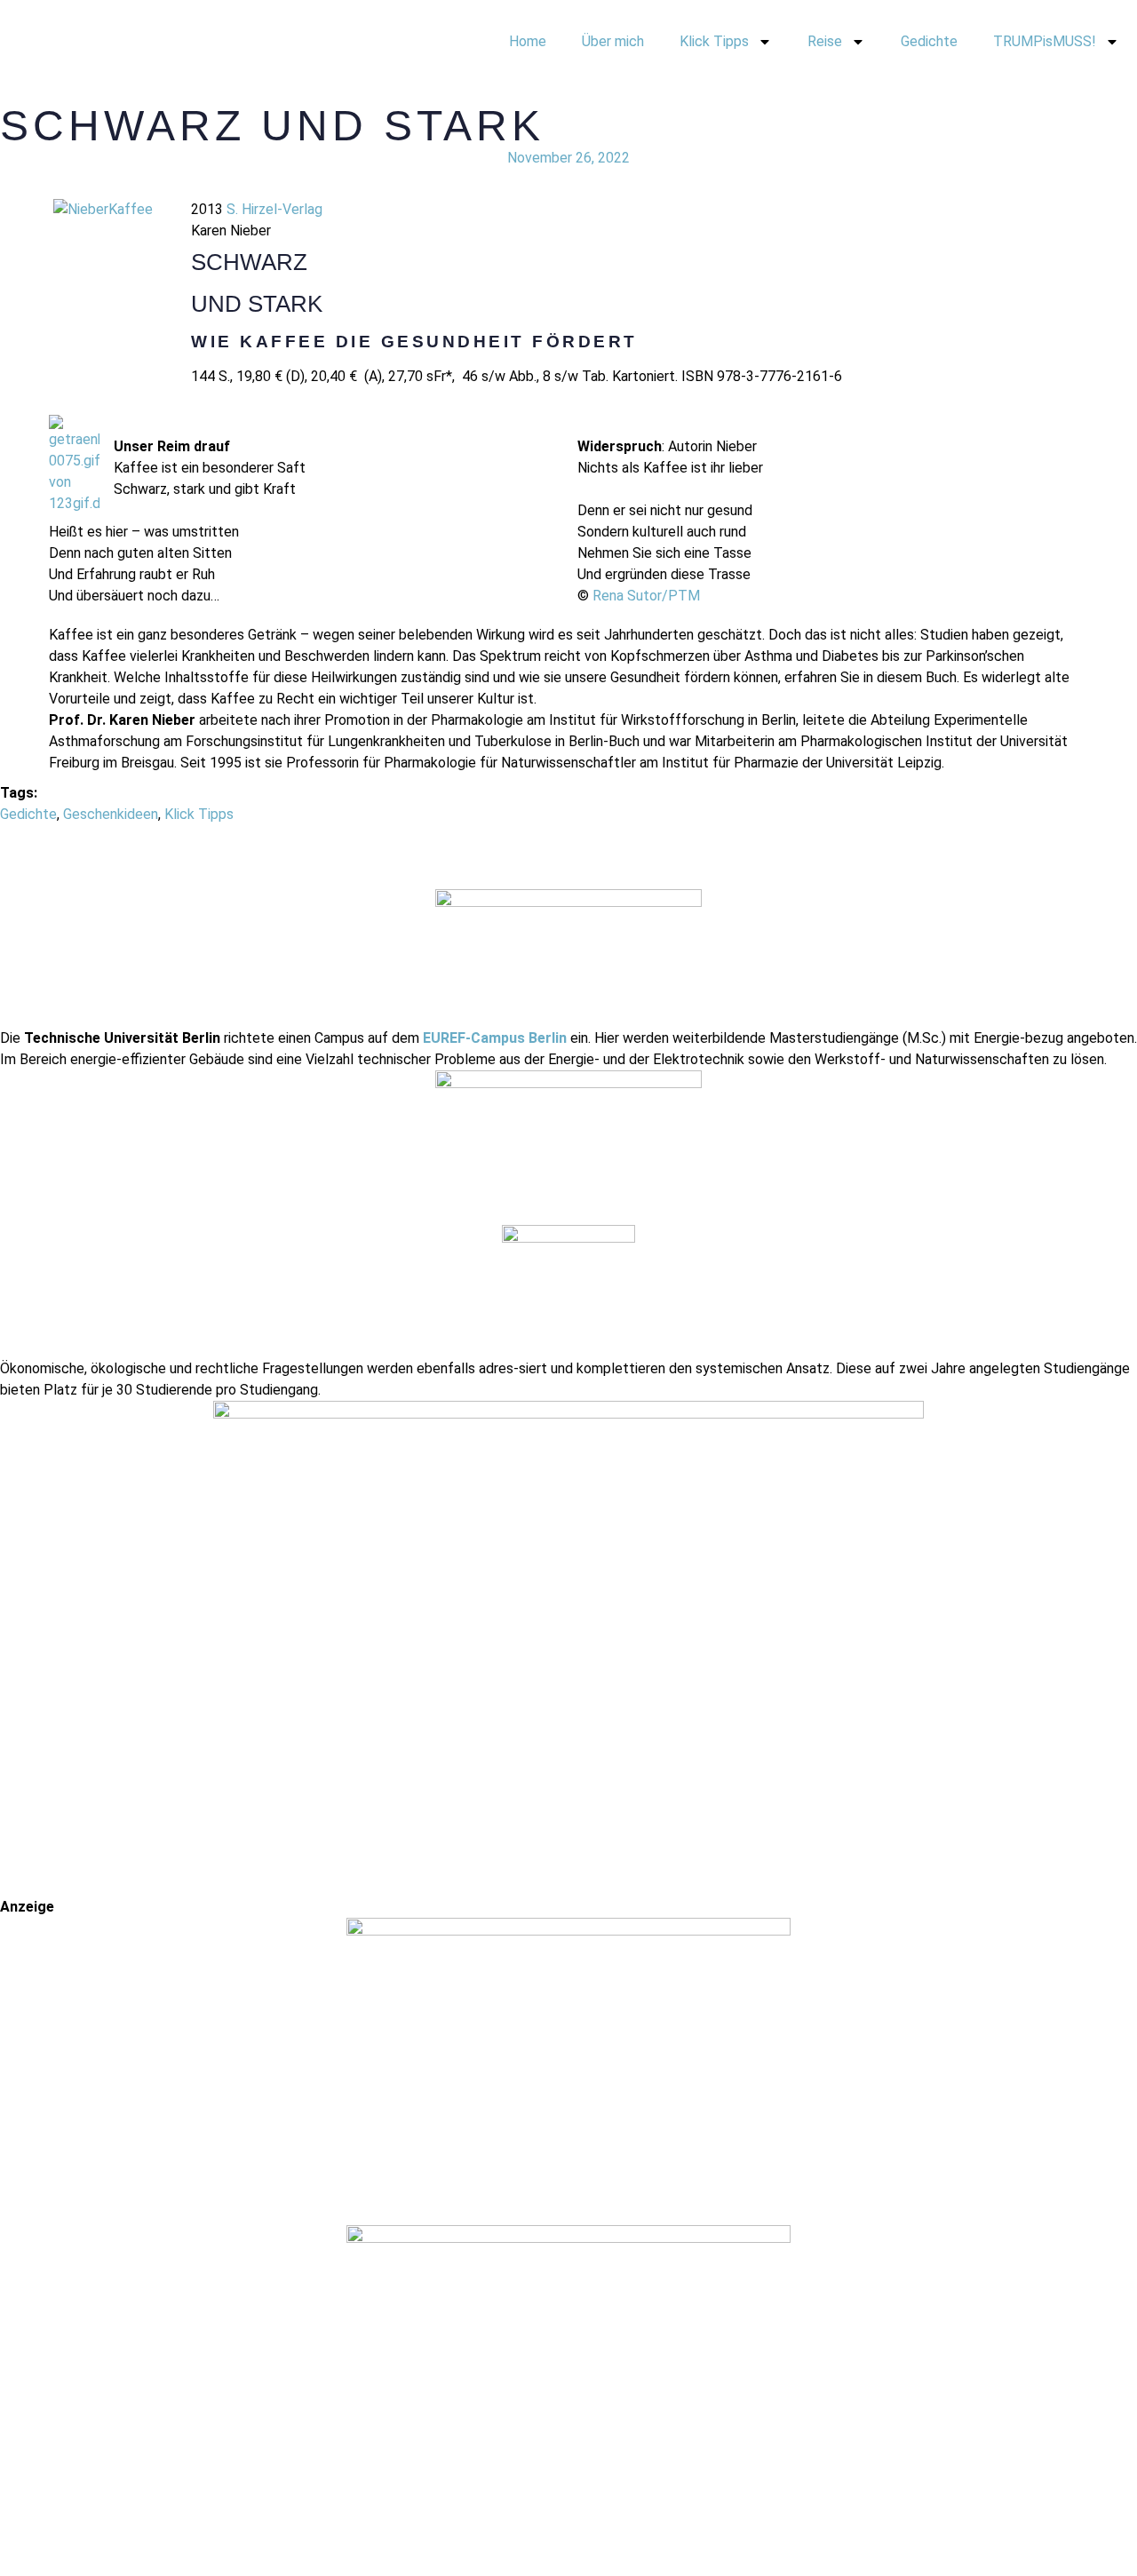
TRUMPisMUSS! (1045, 41)
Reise (825, 41)
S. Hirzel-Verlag (274, 209)
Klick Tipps (714, 41)
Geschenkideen (111, 814)
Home (528, 41)
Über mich (613, 41)
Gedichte (929, 41)
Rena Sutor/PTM (646, 596)
